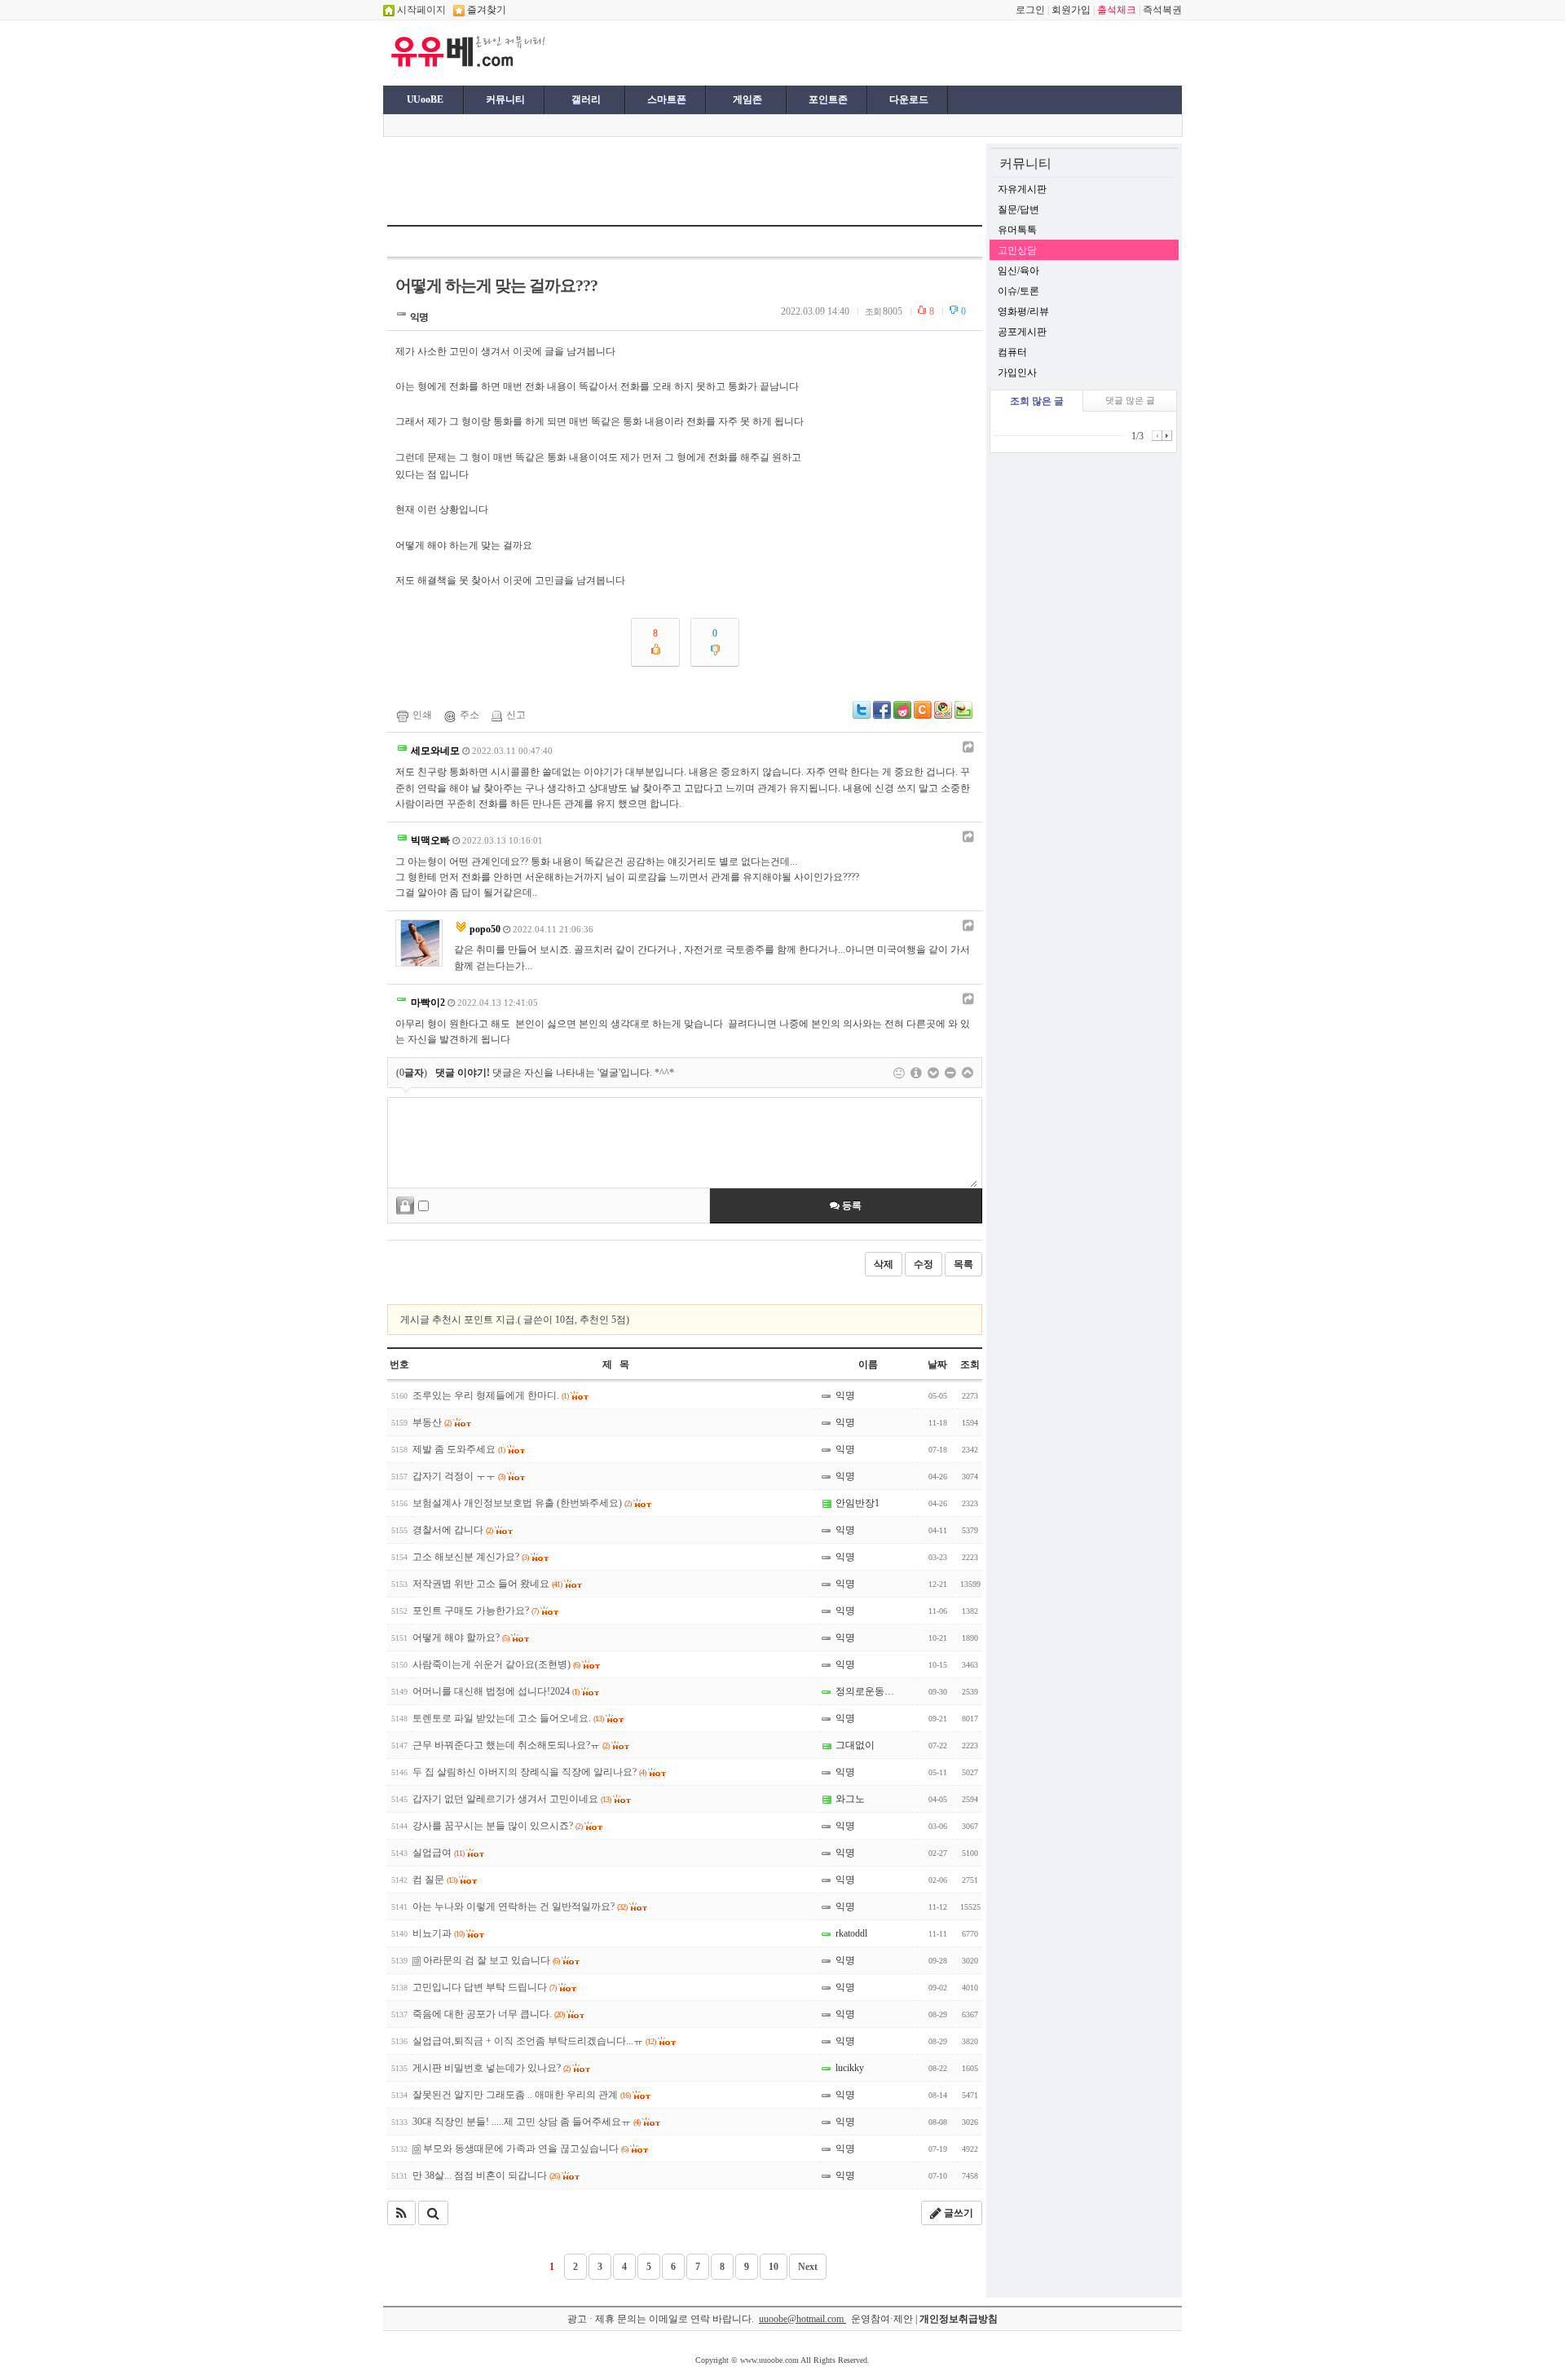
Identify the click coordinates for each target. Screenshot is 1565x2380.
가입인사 (1017, 372)
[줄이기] (968, 1073)
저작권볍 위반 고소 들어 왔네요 (487, 1584)
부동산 (432, 1422)
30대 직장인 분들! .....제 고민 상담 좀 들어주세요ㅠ (526, 2122)
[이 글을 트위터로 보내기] (862, 716)
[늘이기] (933, 1073)
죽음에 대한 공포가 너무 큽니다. (488, 2014)
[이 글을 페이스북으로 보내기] (882, 716)
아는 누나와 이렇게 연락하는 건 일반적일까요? (520, 1906)
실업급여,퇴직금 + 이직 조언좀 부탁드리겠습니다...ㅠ (534, 2041)
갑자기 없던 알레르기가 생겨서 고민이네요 (511, 1799)
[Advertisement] (752, 51)
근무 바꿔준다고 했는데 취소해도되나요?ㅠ (511, 1745)
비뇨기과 (438, 1933)
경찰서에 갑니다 (452, 1530)
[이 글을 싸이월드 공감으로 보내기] (923, 710)
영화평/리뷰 (1023, 311)
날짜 (937, 1364)
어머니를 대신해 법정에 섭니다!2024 (496, 1691)
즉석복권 (1162, 10)
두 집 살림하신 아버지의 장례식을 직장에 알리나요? (529, 1772)
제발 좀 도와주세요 (458, 1449)
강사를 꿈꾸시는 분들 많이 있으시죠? (497, 1826)
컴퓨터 (1012, 352)
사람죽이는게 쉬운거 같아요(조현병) (496, 1664)
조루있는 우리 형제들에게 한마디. (490, 1395)
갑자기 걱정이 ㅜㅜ (458, 1476)
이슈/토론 (1018, 291)
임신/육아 (1018, 271)
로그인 (1030, 10)
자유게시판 (1022, 189)
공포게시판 (1022, 332)
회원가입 (1071, 10)
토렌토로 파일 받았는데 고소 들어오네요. (508, 1718)
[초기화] (950, 1073)
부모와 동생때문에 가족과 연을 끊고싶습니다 (524, 2149)
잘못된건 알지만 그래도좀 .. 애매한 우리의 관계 (521, 2095)
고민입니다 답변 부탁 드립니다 (484, 1987)
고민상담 (1017, 250)
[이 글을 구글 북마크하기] (943, 716)
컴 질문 (434, 1880)
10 (774, 2267)
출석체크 (1117, 10)
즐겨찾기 (485, 10)
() (412, 1073)
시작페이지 (420, 10)
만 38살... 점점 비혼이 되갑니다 (486, 2175)
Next (808, 2267)
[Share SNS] (966, 747)
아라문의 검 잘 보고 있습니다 (490, 1960)
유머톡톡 (1017, 230)
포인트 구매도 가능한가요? (475, 1611)
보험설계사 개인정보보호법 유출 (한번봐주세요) (522, 1503)
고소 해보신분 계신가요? (470, 1557)
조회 (970, 1364)
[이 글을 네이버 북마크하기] (963, 716)
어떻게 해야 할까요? (461, 1637)
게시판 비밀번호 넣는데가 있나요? (491, 2068)
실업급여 (438, 1853)
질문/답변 (1018, 209)
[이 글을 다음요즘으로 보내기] (902, 716)
